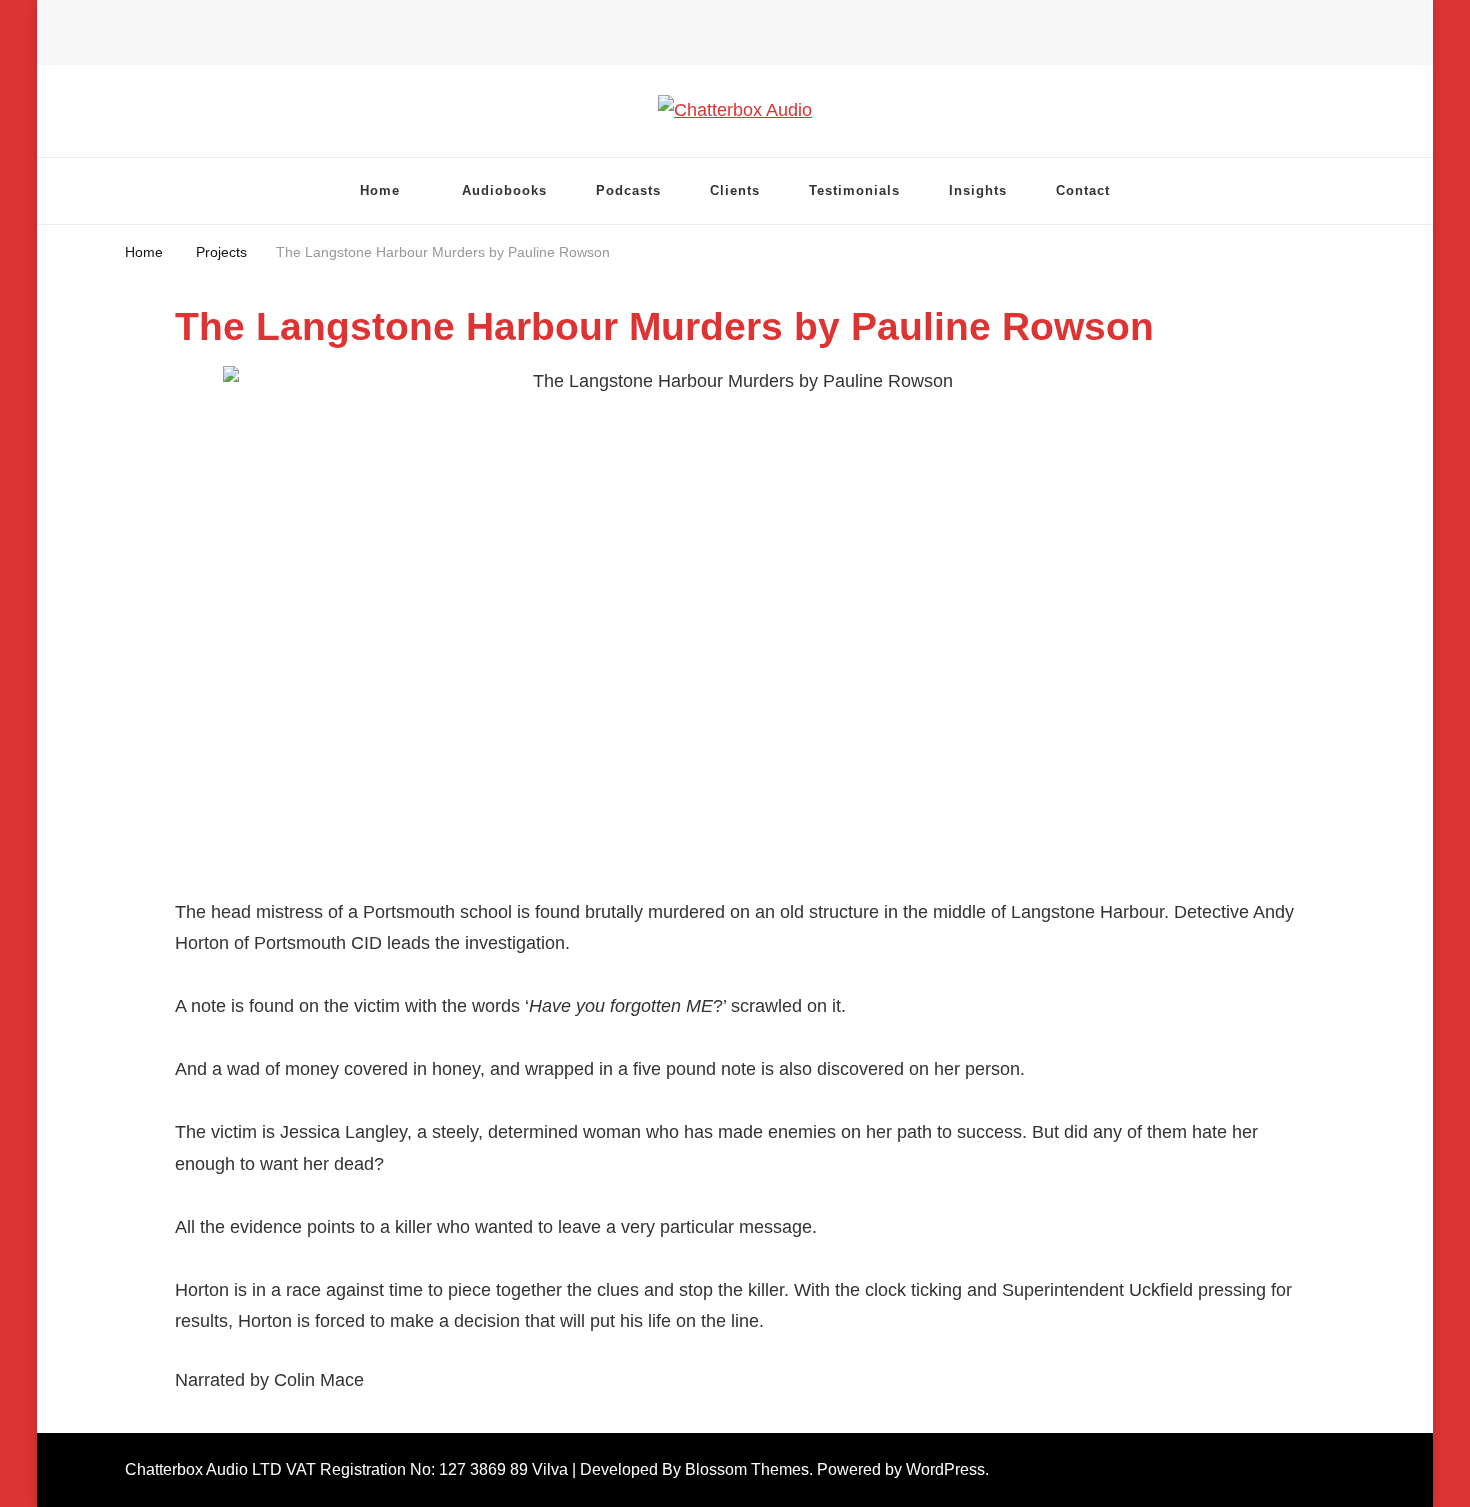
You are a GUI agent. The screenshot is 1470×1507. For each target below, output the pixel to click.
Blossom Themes (747, 1469)
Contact (1083, 190)
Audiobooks (504, 190)
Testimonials (854, 190)
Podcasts (628, 190)
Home (380, 190)
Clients (735, 190)
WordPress (945, 1469)
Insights (978, 190)
